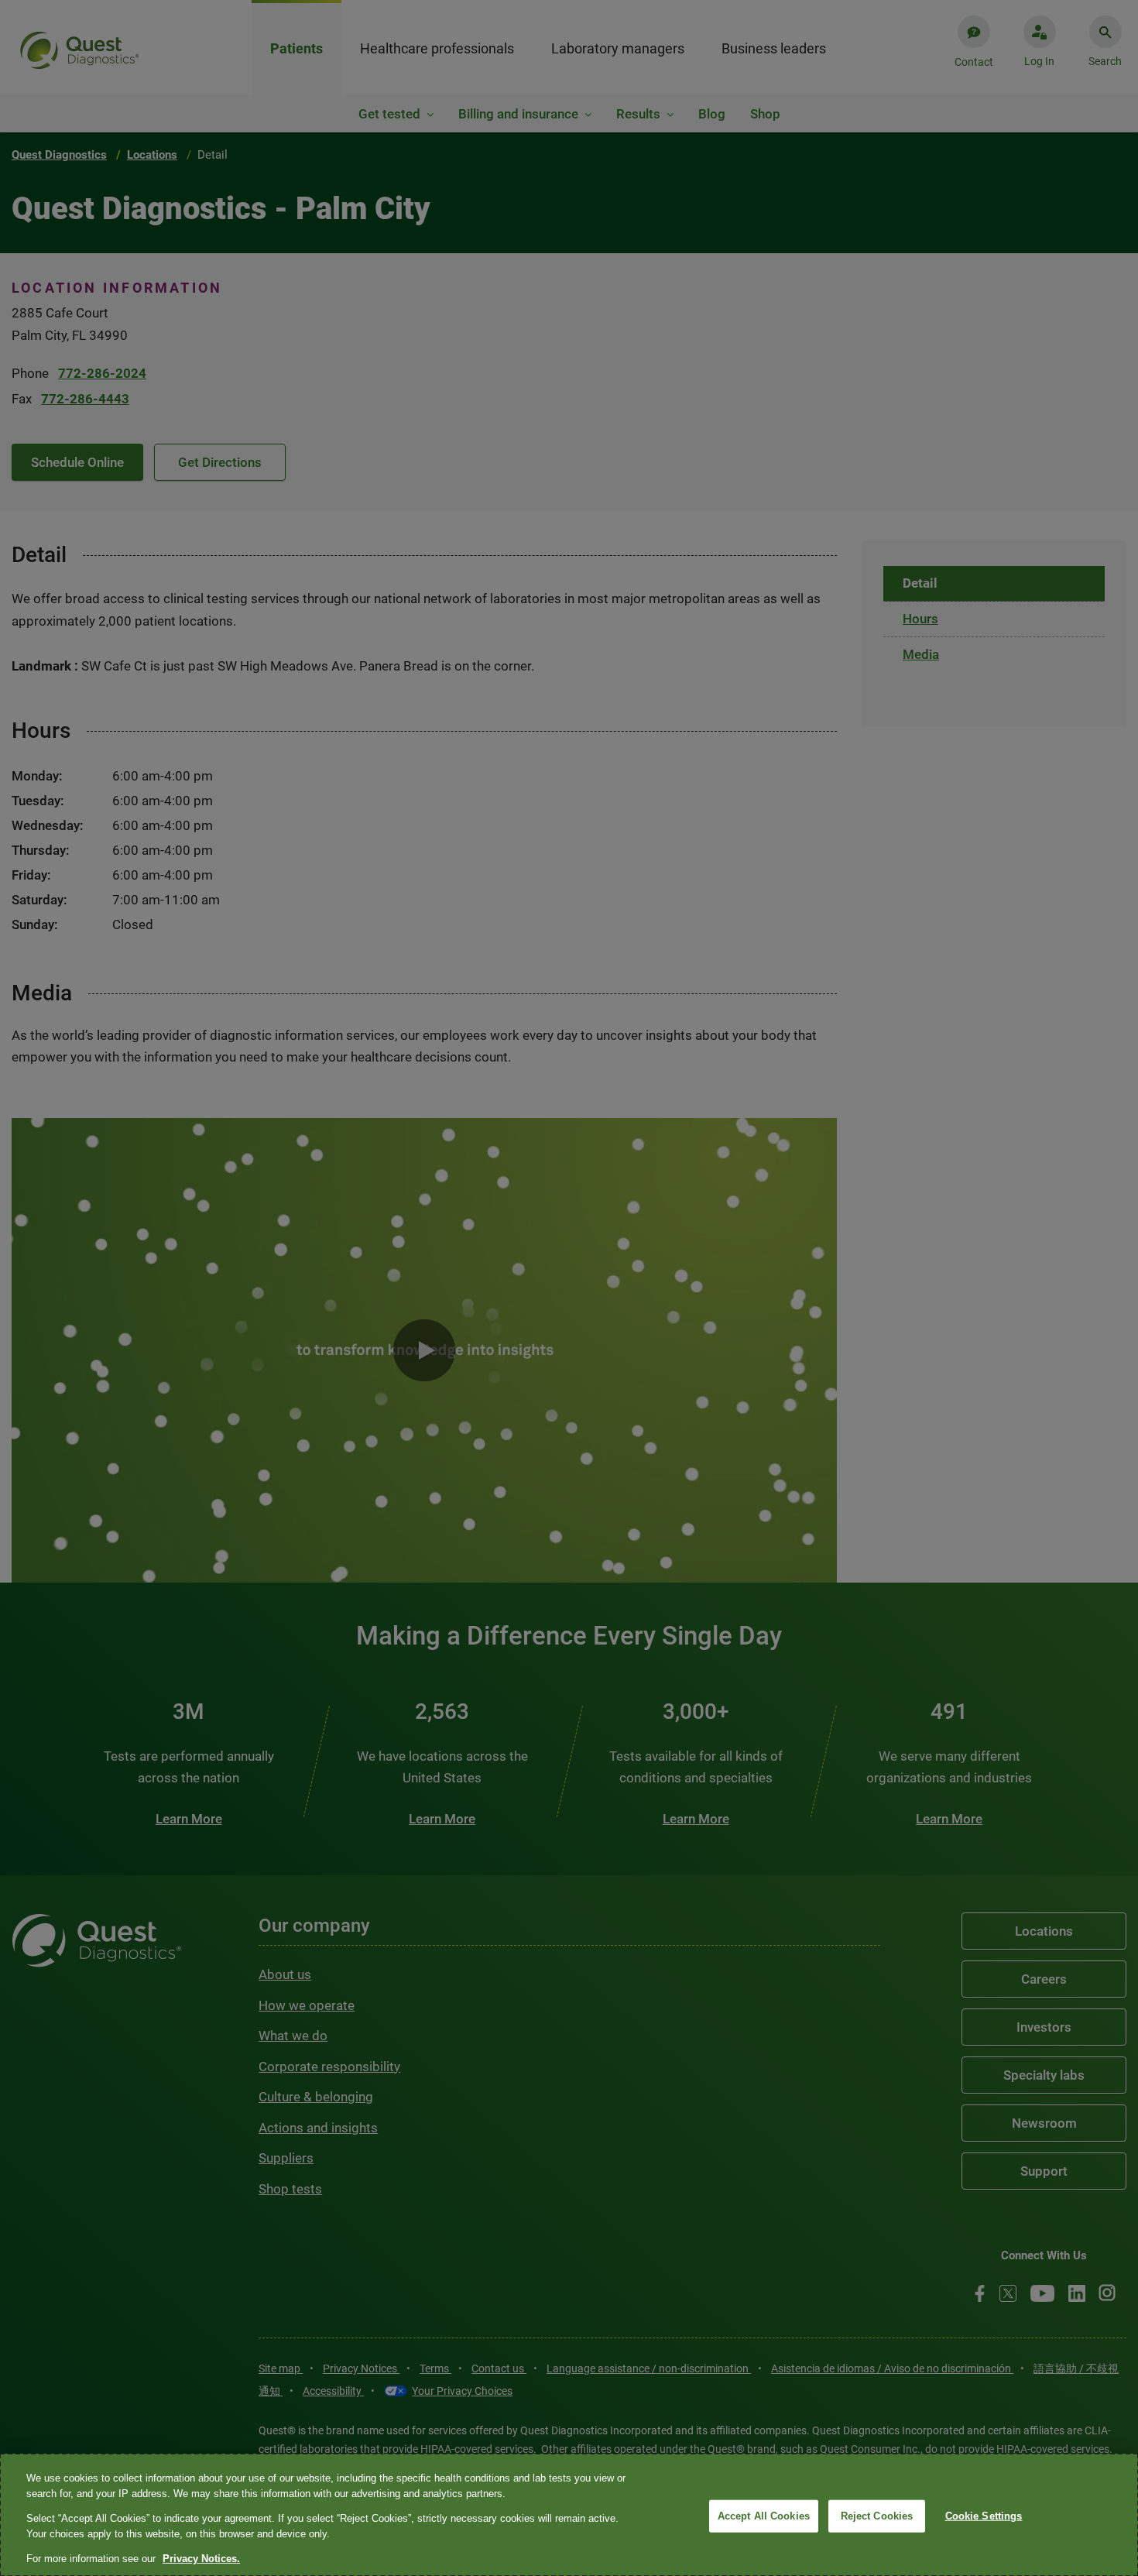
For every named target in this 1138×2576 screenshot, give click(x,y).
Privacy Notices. (201, 2559)
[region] (569, 2515)
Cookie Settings (984, 2516)
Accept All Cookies (764, 2516)
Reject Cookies (877, 2516)
